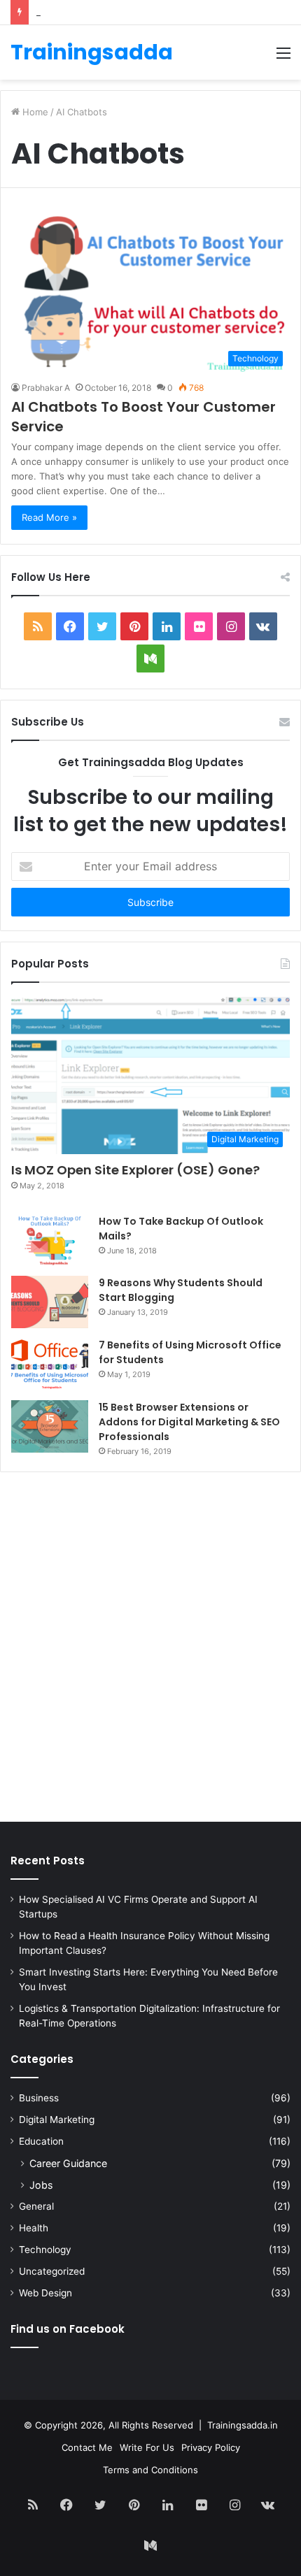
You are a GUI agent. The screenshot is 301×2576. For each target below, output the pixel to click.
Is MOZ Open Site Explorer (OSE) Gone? (135, 1170)
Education (41, 2141)
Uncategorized (52, 2271)
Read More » (49, 517)
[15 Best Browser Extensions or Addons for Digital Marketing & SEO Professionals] (50, 1426)
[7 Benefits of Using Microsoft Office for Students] (50, 1364)
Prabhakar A (46, 388)
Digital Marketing (57, 2120)
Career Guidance (68, 2163)
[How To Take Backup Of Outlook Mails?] (50, 1240)
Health (34, 2228)
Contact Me (87, 2447)
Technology (45, 2250)
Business (39, 2098)
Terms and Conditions (150, 2470)
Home (34, 112)
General (36, 2206)
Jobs (41, 2185)
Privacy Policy (211, 2447)
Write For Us (147, 2447)
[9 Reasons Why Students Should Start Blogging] (50, 1302)
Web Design (45, 2293)
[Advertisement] (150, 1650)
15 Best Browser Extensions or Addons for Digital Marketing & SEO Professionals (189, 1422)
